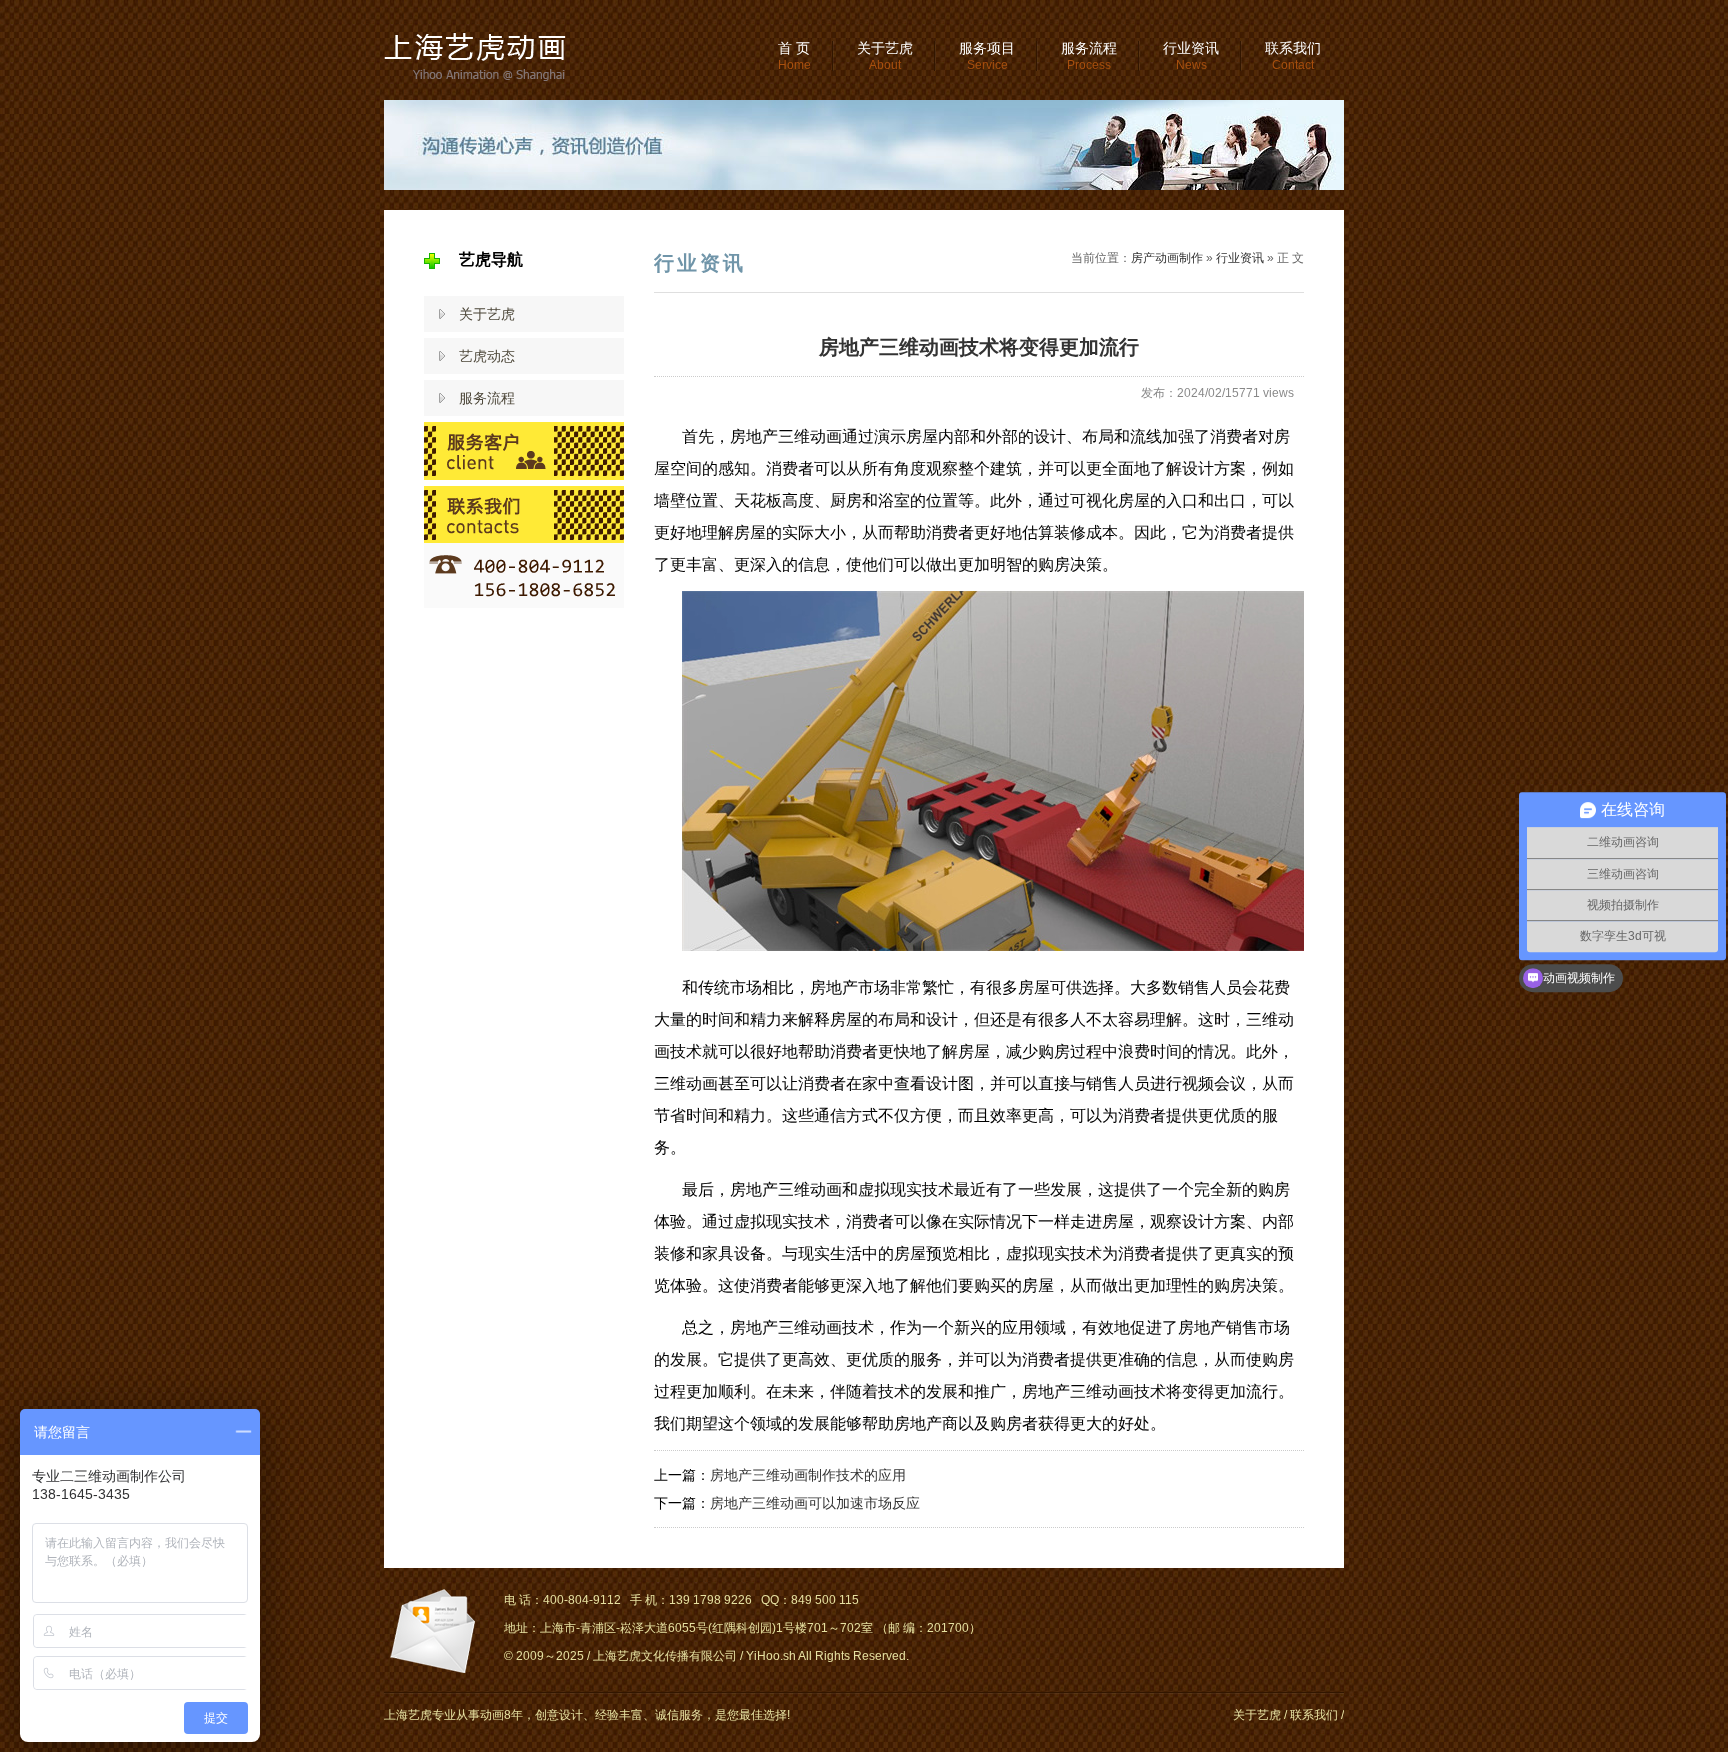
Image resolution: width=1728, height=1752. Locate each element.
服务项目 (987, 56)
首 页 (794, 56)
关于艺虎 (885, 56)
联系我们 (1293, 56)
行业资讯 (1191, 56)
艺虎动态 (487, 356)
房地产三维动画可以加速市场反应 (815, 1503)
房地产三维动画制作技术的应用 (808, 1475)
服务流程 (1089, 56)
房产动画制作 (1167, 258)
